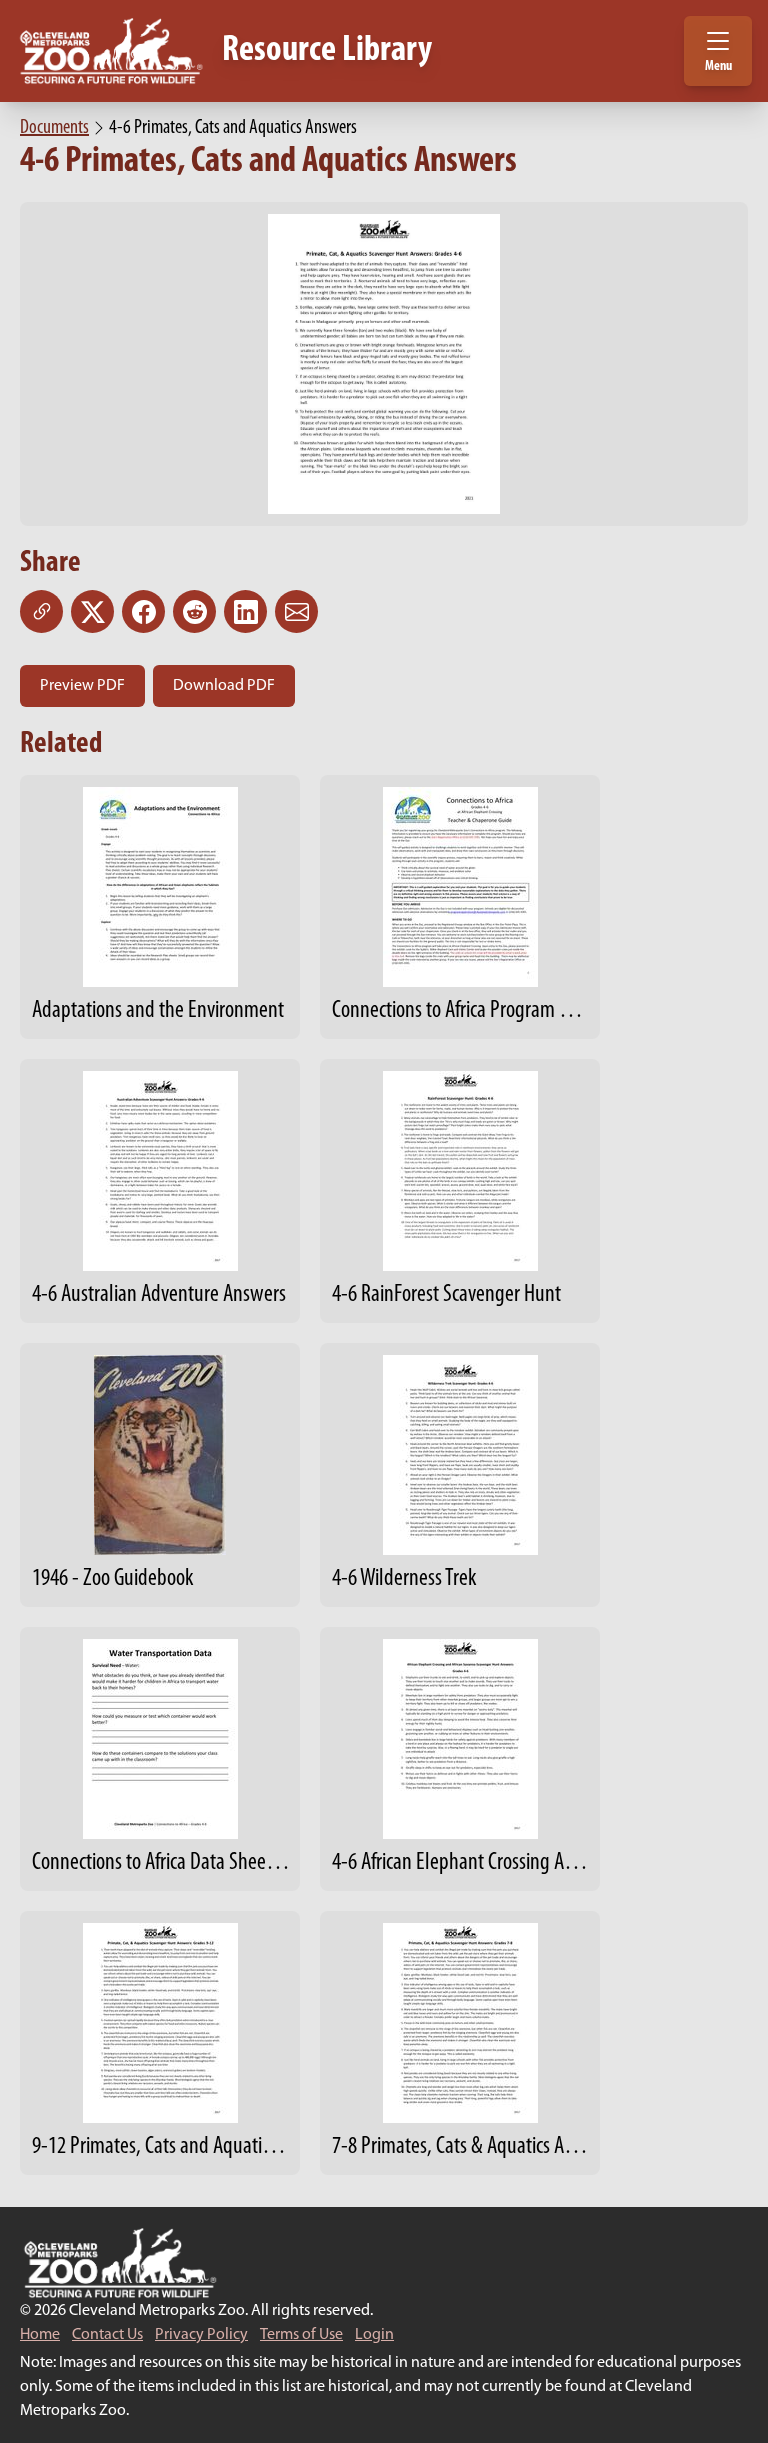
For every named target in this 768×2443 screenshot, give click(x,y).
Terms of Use (301, 2335)
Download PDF (224, 686)
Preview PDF (82, 686)
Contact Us (107, 2335)
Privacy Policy (201, 2335)
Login (374, 2335)
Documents (54, 128)
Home (40, 2335)
